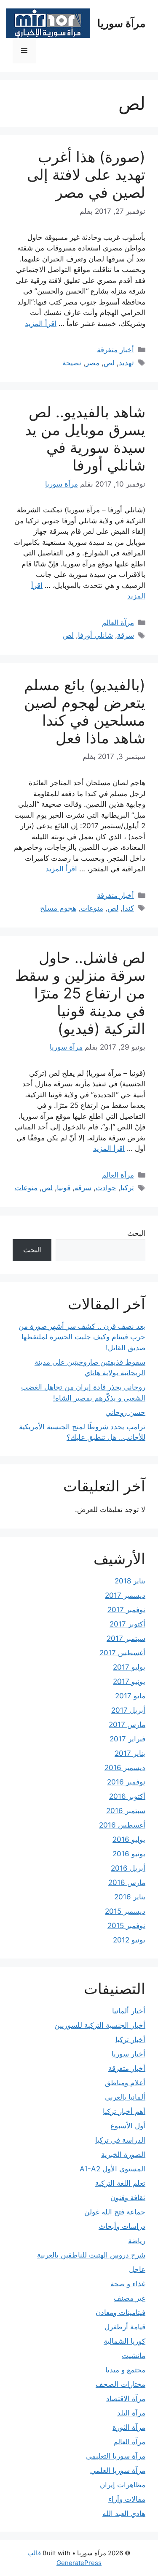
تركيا (127, 1188)
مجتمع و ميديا (125, 2370)
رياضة (137, 2241)
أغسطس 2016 (122, 1825)
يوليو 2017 (129, 1667)
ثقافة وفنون (128, 2198)
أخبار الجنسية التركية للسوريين (100, 2025)
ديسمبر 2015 (125, 1911)
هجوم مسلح (58, 908)
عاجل (137, 2269)
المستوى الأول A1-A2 (112, 2169)
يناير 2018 (130, 1581)
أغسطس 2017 (122, 1653)
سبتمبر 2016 (126, 1811)
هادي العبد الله (124, 2513)
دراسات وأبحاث (122, 2226)
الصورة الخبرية (123, 2154)
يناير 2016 (130, 1897)
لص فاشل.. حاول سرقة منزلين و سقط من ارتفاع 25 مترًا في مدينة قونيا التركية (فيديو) (80, 993)
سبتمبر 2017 (126, 1638)
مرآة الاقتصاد (126, 2399)
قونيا (64, 1188)
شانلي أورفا (95, 635)
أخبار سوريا (129, 2054)
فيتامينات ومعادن (121, 2312)
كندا (128, 908)
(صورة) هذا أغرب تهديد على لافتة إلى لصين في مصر (86, 174)
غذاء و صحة (128, 2284)
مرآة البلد (131, 2413)
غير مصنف (130, 2298)
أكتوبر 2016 (127, 1796)
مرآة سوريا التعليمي (116, 2456)
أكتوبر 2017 (127, 1624)
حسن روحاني (125, 1412)
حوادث (106, 1188)
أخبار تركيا (130, 2040)
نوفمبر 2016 (126, 1782)
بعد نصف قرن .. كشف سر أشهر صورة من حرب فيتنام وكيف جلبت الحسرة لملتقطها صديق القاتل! (82, 1337)
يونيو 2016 (129, 1854)
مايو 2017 (130, 1696)
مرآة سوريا (121, 23)
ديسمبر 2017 (125, 1595)
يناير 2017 (130, 1753)
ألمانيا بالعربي (125, 2097)
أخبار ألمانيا (129, 2011)
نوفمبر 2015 (126, 1926)
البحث (136, 1233)
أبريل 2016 (128, 1868)
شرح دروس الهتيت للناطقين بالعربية (91, 2255)
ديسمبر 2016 (125, 1768)
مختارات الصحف (121, 2384)
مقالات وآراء (127, 2499)
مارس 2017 (127, 1725)
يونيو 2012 (129, 1940)
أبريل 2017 (128, 1710)
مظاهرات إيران (123, 2485)
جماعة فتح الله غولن (115, 2212)
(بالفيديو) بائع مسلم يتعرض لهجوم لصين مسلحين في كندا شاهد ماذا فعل (85, 711)
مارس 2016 (127, 1882)
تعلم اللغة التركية (120, 2183)
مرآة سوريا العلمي (118, 2470)
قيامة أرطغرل (125, 2327)
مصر (92, 363)
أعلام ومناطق (125, 2083)
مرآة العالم (118, 623)
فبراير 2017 (127, 1739)
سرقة (126, 635)
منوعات (92, 908)
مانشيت (134, 2356)
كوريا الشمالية (125, 2341)
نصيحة (72, 363)
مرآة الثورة (129, 2427)
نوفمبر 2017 (126, 1610)
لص (109, 363)
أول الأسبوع (128, 2126)
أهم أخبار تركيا (124, 2111)
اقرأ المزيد (41, 324)
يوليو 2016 (129, 1839)
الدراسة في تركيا (120, 2140)
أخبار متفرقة (115, 350)
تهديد (126, 363)
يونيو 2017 (129, 1681)
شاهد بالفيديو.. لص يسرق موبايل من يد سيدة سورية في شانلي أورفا (85, 438)
